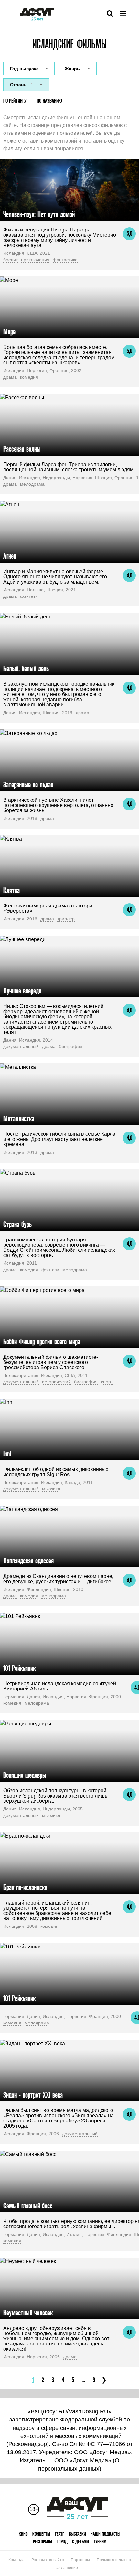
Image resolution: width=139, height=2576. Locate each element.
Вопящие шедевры (25, 1775)
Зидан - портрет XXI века (33, 2095)
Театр (59, 2534)
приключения (35, 260)
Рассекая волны (22, 449)
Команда (16, 2560)
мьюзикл (51, 1489)
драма (10, 377)
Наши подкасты (105, 2534)
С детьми (80, 2542)
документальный (21, 1046)
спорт (107, 1382)
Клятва (11, 890)
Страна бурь (17, 1224)
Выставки (77, 2534)
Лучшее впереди (22, 991)
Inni (7, 1454)
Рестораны (43, 2542)
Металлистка (19, 1118)
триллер (66, 919)
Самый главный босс (28, 2206)
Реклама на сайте (48, 2560)
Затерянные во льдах (28, 784)
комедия (29, 377)
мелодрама (32, 484)
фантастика (65, 260)
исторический (56, 1382)
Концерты (41, 2534)
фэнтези (29, 596)
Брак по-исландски (25, 1887)
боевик (11, 260)
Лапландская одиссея (28, 1561)
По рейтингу (15, 101)
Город (62, 2542)
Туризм (100, 2542)
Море (9, 332)
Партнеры (80, 2560)
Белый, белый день (26, 668)
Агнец (10, 556)
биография (71, 1046)
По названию (49, 101)
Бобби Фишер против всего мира (42, 1342)
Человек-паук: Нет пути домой (39, 214)
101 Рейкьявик (19, 1668)
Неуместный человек (28, 2313)
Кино (23, 2534)
